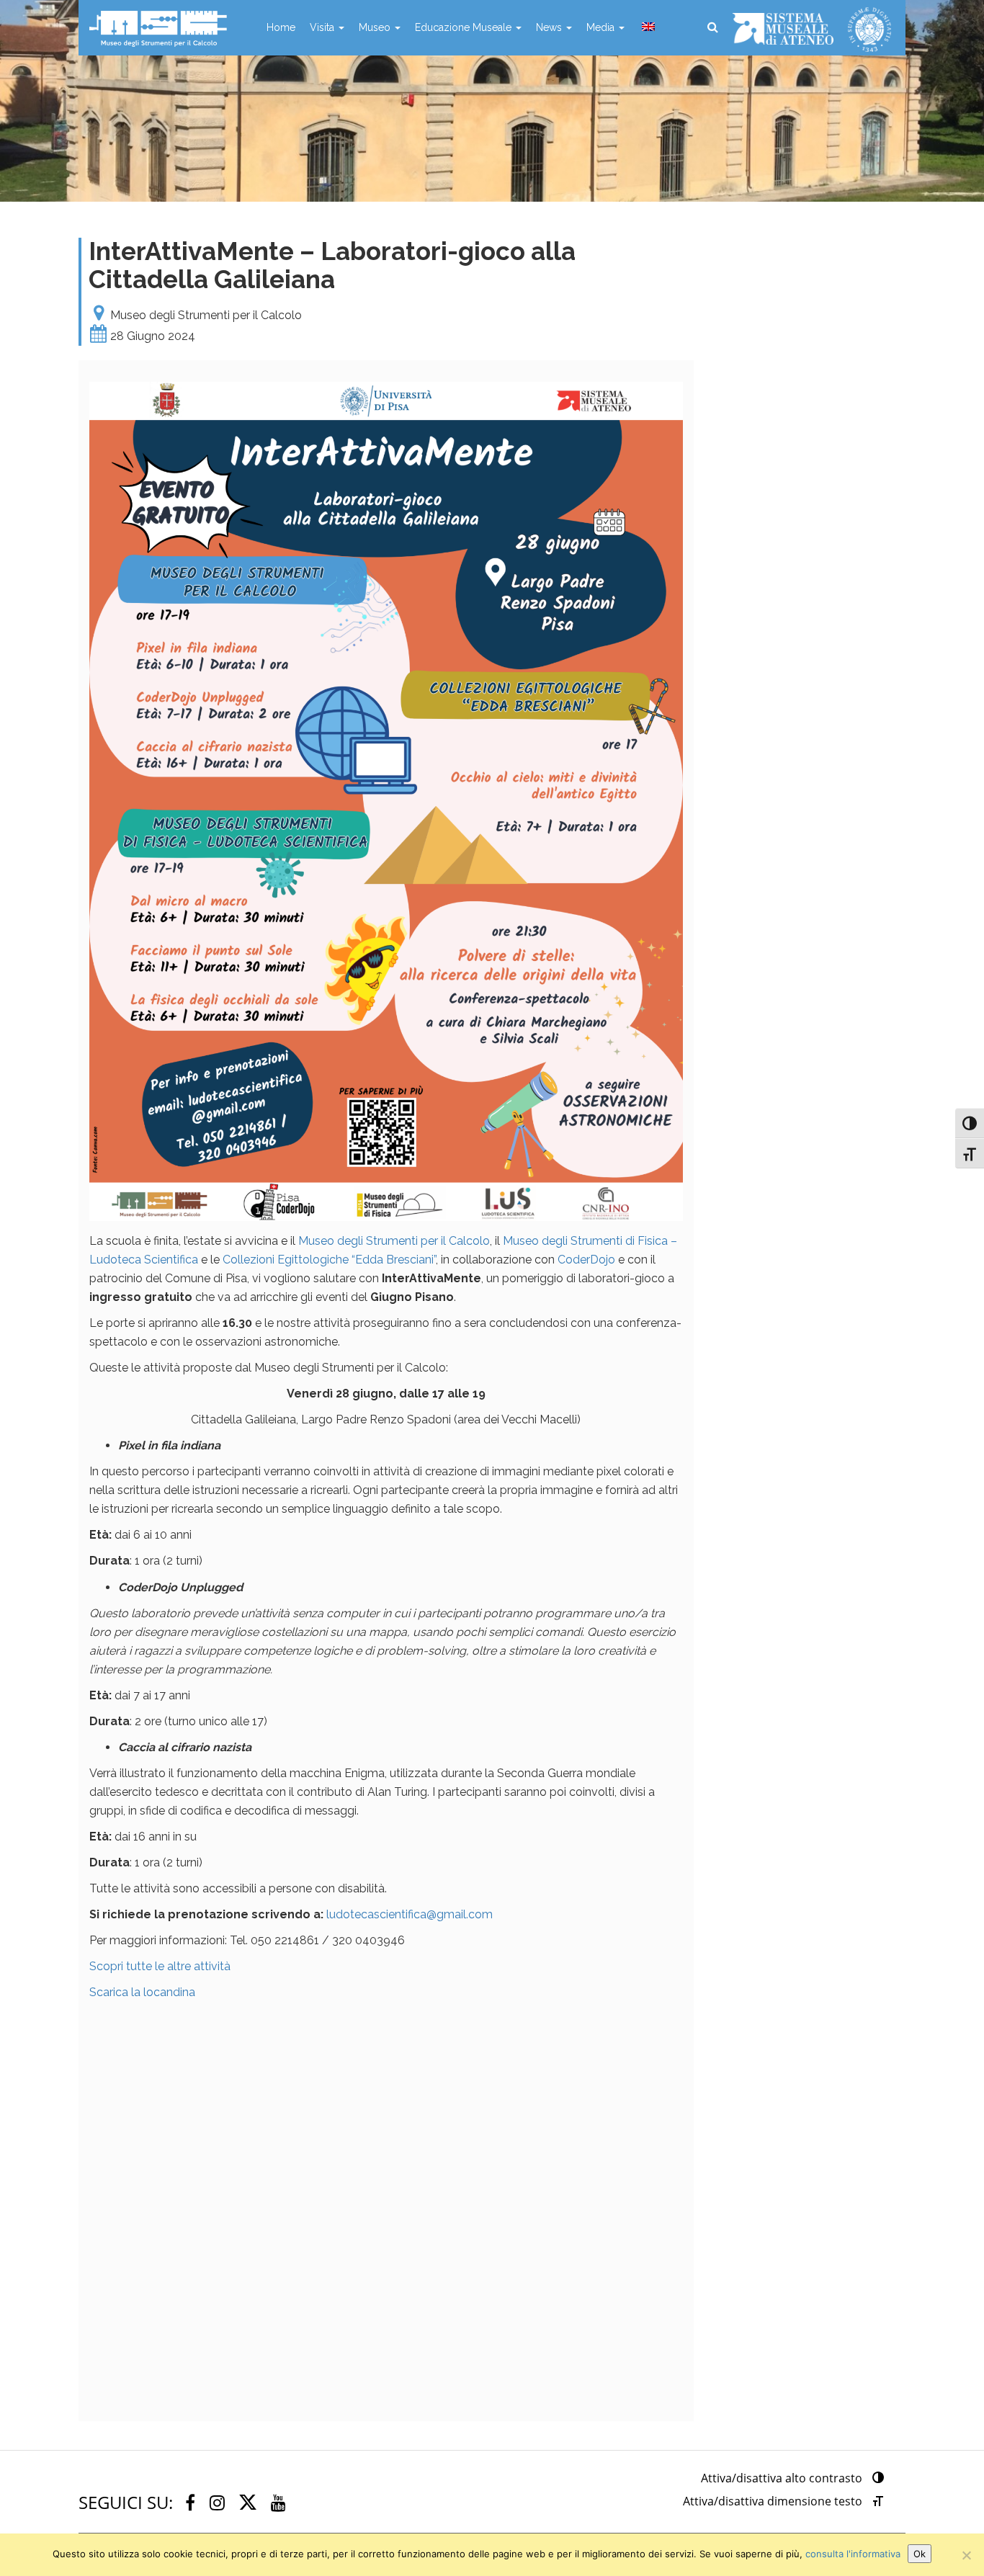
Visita (323, 27)
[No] (966, 2555)
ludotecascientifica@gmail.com (410, 1914)
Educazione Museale (465, 27)
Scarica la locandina (142, 1992)
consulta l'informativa (853, 2554)
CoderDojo (586, 1260)
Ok (920, 2554)
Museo (376, 27)
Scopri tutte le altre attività (160, 1966)
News (550, 27)
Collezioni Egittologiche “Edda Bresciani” (329, 1260)
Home (281, 27)
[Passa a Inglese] (647, 27)
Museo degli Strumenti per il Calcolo (394, 1241)
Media (602, 27)
